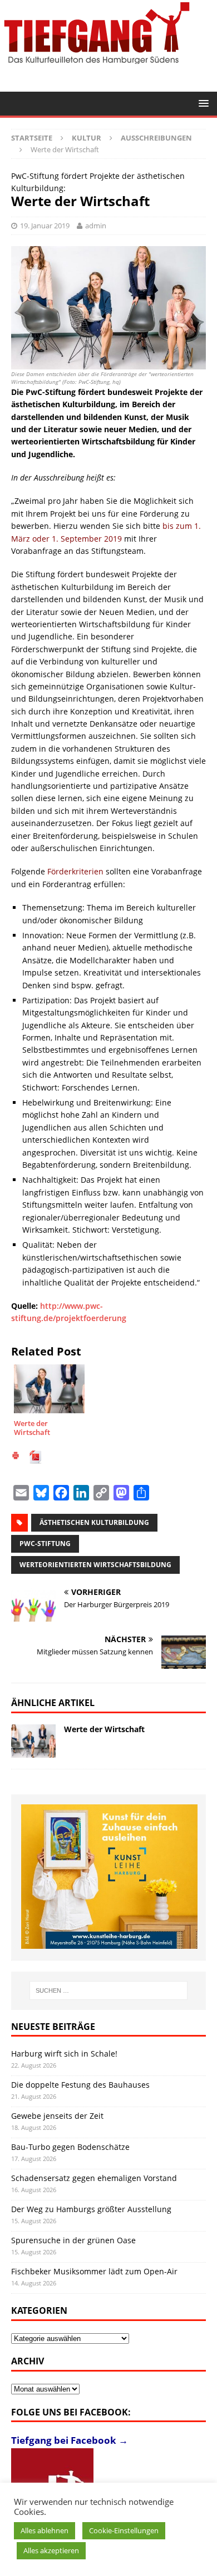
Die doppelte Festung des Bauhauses (80, 2085)
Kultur (87, 138)
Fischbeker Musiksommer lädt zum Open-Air (94, 2271)
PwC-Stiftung (45, 1544)
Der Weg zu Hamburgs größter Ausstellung (91, 2209)
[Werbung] (110, 1877)
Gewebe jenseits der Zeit (57, 2116)
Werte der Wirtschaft (104, 1729)
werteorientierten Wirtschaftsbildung (95, 1565)
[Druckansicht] (16, 1457)
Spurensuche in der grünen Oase (73, 2240)
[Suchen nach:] (109, 1990)
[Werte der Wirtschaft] (33, 1741)
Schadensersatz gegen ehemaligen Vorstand (94, 2178)
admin (96, 226)
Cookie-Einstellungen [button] (124, 2530)
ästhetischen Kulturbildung (94, 1522)
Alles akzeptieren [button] (51, 2550)
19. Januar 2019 (45, 226)
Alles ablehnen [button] (45, 2530)
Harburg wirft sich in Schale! (64, 2054)
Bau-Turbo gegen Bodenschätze (70, 2147)
